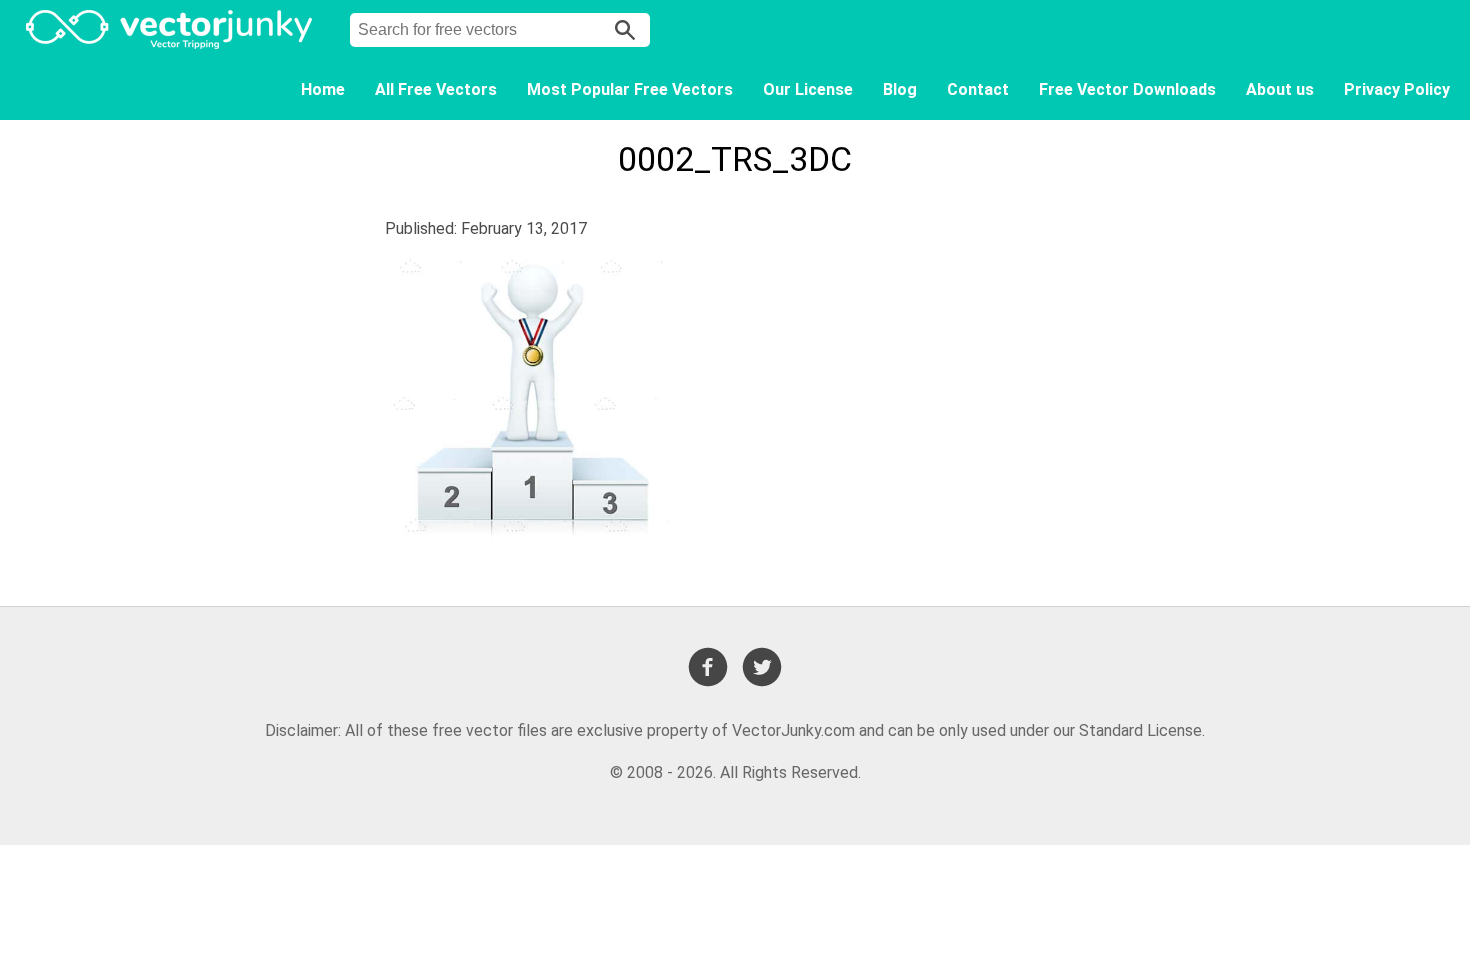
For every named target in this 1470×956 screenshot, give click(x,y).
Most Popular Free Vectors (630, 89)
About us (1280, 89)
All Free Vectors (436, 89)
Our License (808, 89)
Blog (900, 89)
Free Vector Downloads (1127, 89)
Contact (978, 89)
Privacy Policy (1397, 89)
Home (323, 89)
